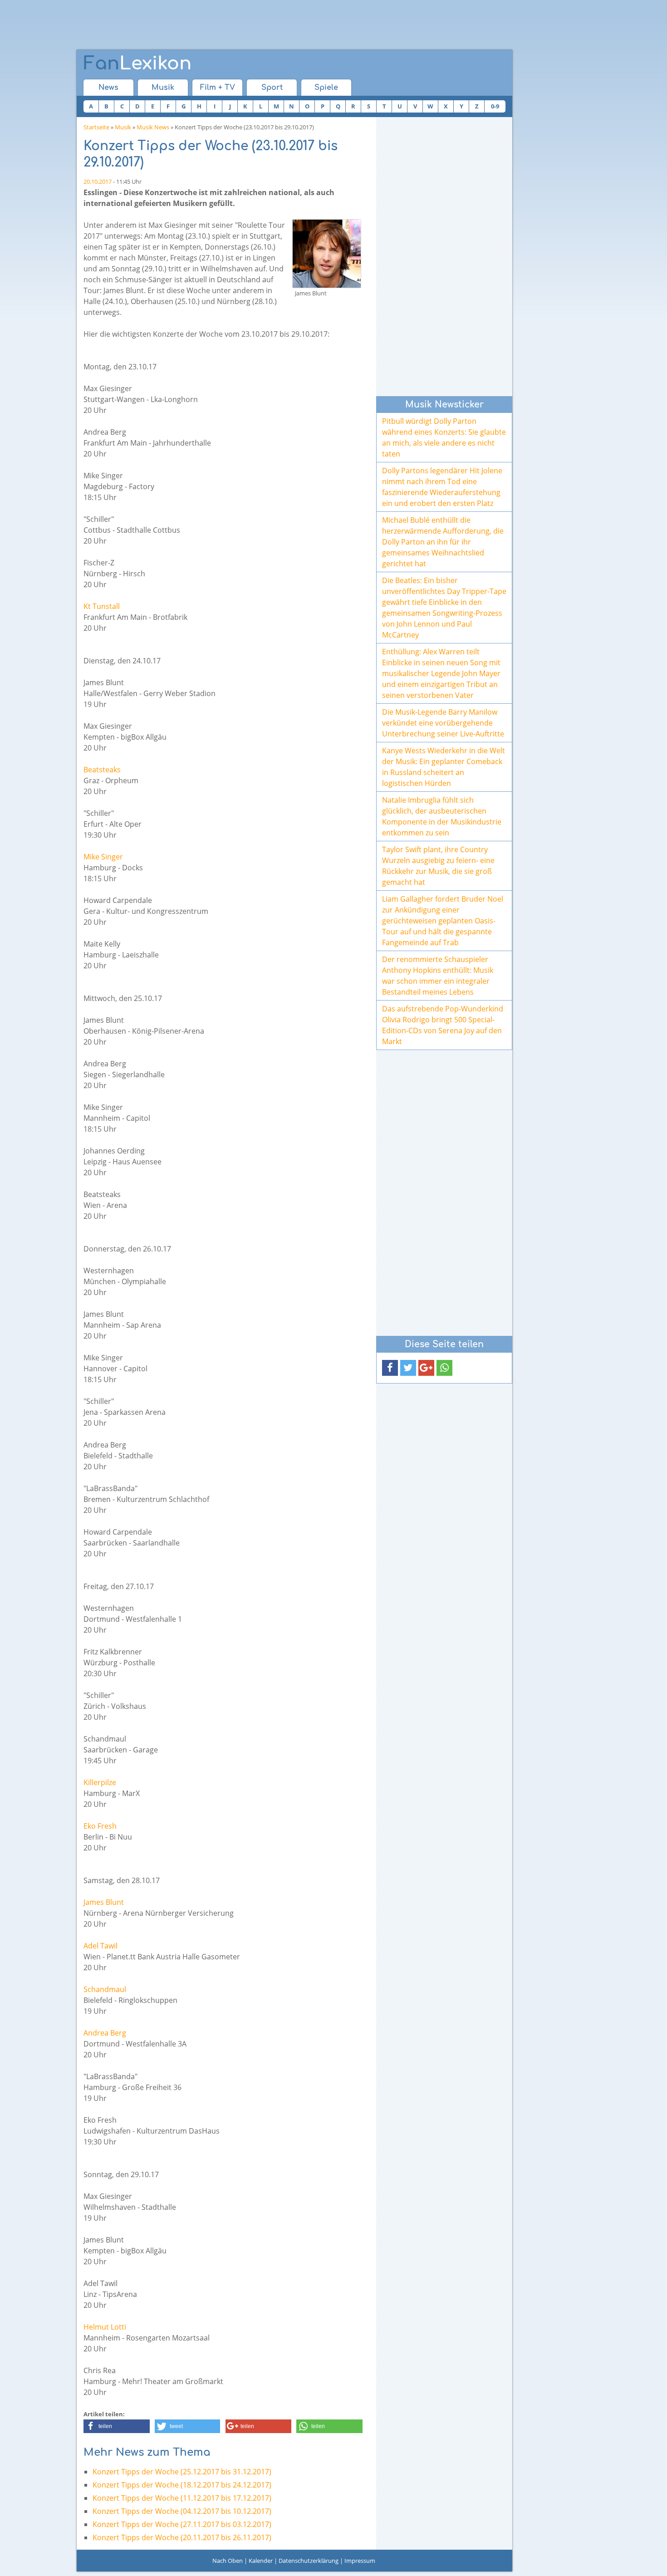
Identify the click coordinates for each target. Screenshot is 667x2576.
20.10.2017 (98, 182)
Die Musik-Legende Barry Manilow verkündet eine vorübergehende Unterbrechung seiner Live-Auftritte (443, 723)
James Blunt (104, 1902)
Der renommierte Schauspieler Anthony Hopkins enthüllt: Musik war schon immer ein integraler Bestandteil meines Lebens (438, 976)
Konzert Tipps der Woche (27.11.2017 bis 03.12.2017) (182, 2524)
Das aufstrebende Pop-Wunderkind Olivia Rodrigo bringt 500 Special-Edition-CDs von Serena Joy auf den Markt (443, 1025)
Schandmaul (105, 1989)
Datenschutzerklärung (309, 2561)
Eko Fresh (100, 1826)
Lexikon (137, 64)
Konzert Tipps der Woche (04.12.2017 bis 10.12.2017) (182, 2511)
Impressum (360, 2561)
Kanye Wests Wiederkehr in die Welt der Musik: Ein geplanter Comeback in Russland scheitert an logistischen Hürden (444, 767)
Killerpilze (100, 1782)
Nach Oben (228, 2561)
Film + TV (218, 88)
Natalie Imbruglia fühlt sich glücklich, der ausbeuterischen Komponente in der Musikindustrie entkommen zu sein (442, 816)
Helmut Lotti (105, 2327)
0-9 (495, 106)
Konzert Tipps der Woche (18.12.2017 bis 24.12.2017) (182, 2485)
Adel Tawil (101, 1946)
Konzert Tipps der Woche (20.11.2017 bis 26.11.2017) (182, 2537)
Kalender (261, 2561)
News (108, 88)
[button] (117, 2426)
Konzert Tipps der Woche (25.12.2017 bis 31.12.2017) (182, 2472)
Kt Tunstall (102, 606)
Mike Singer (103, 857)
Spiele (326, 88)
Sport (272, 88)
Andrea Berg (105, 2033)
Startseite (96, 127)
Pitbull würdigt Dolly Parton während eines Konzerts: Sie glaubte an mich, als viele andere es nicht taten (444, 437)
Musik (163, 88)
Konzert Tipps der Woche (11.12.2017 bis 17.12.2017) (182, 2498)
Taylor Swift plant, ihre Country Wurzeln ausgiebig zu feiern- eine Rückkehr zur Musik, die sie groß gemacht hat (438, 866)
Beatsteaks (102, 770)
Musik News (153, 127)
